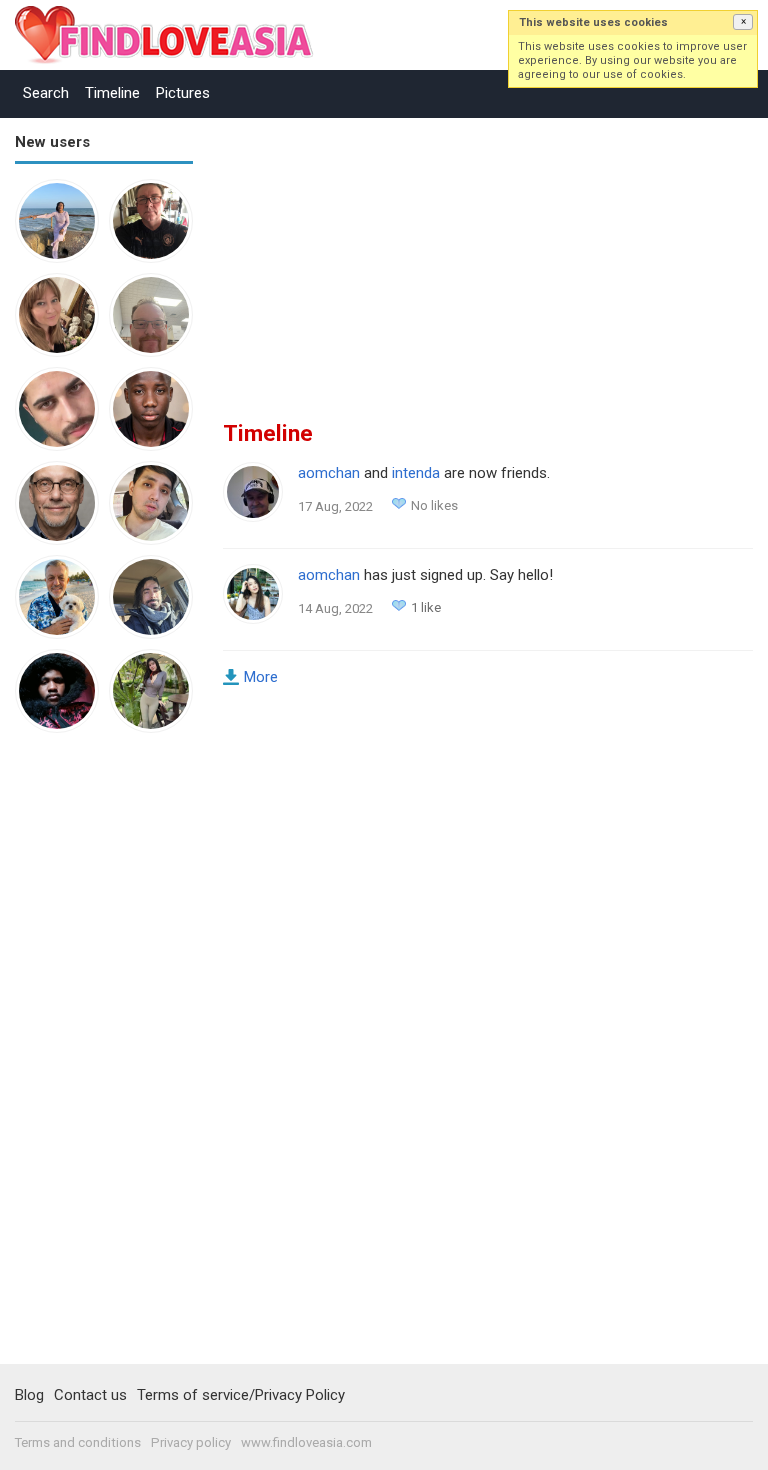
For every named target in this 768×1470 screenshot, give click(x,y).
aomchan (329, 473)
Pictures (183, 93)
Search (46, 93)
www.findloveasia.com (306, 1442)
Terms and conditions (78, 1442)
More (261, 677)
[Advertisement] (95, 1058)
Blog (29, 1395)
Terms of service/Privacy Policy (241, 1395)
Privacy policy (191, 1442)
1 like (426, 607)
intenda (416, 473)
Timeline (112, 93)
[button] (743, 22)
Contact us (90, 1395)
